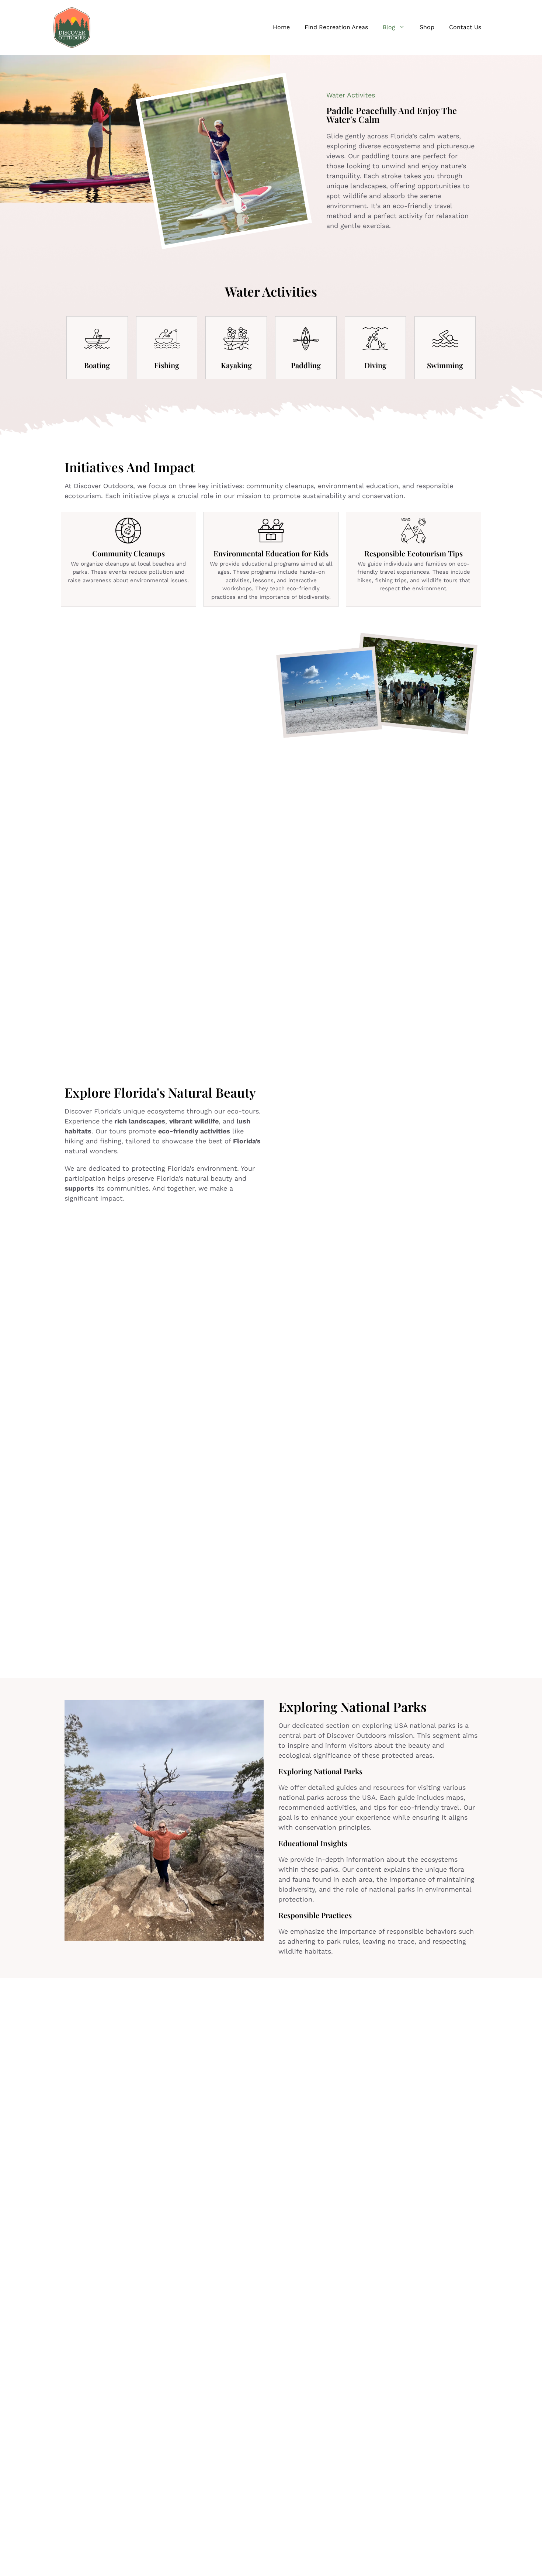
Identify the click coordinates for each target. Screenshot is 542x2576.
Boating (97, 365)
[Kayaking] (236, 339)
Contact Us (465, 27)
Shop (427, 27)
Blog (389, 27)
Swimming (445, 365)
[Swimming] (445, 339)
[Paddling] (306, 339)
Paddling (306, 365)
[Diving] (375, 339)
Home (281, 27)
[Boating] (97, 339)
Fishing (167, 365)
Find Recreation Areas (336, 27)
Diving (375, 365)
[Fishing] (167, 339)
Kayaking (236, 365)
